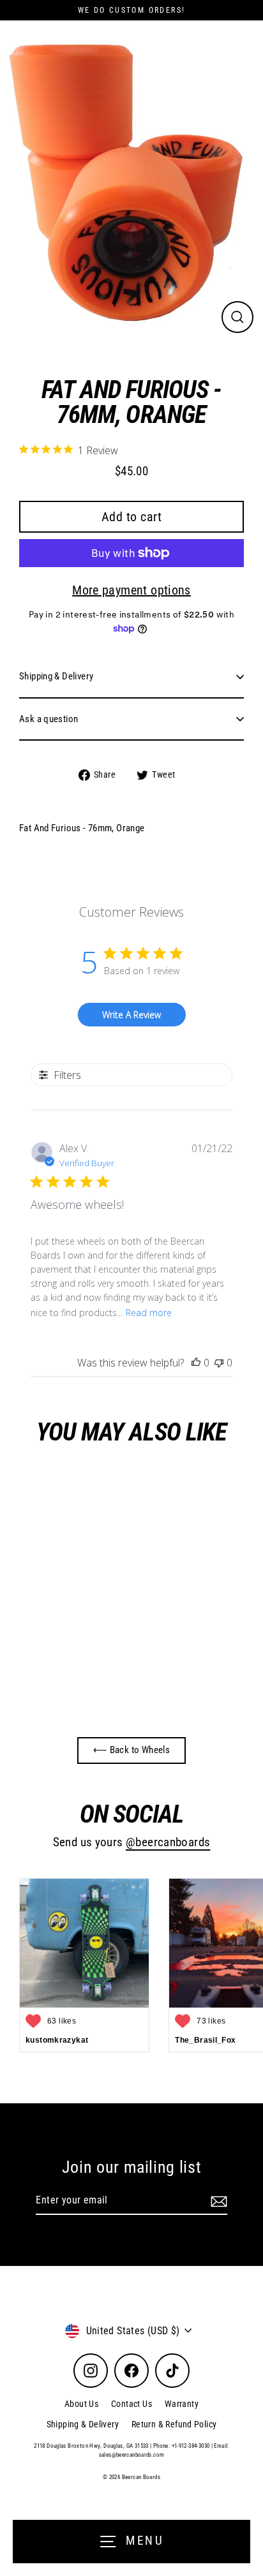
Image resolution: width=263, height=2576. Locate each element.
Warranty (182, 2404)
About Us (81, 2404)
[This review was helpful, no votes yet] (196, 1363)
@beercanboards (168, 1842)
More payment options (131, 590)
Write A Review (131, 1015)
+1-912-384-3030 (191, 2446)
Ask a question (49, 719)
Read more (149, 1313)
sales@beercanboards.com (132, 2455)
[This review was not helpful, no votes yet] (219, 1363)
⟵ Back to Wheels (131, 1750)
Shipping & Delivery (56, 676)
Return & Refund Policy (174, 2424)
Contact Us (131, 2404)
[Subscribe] (217, 2201)
